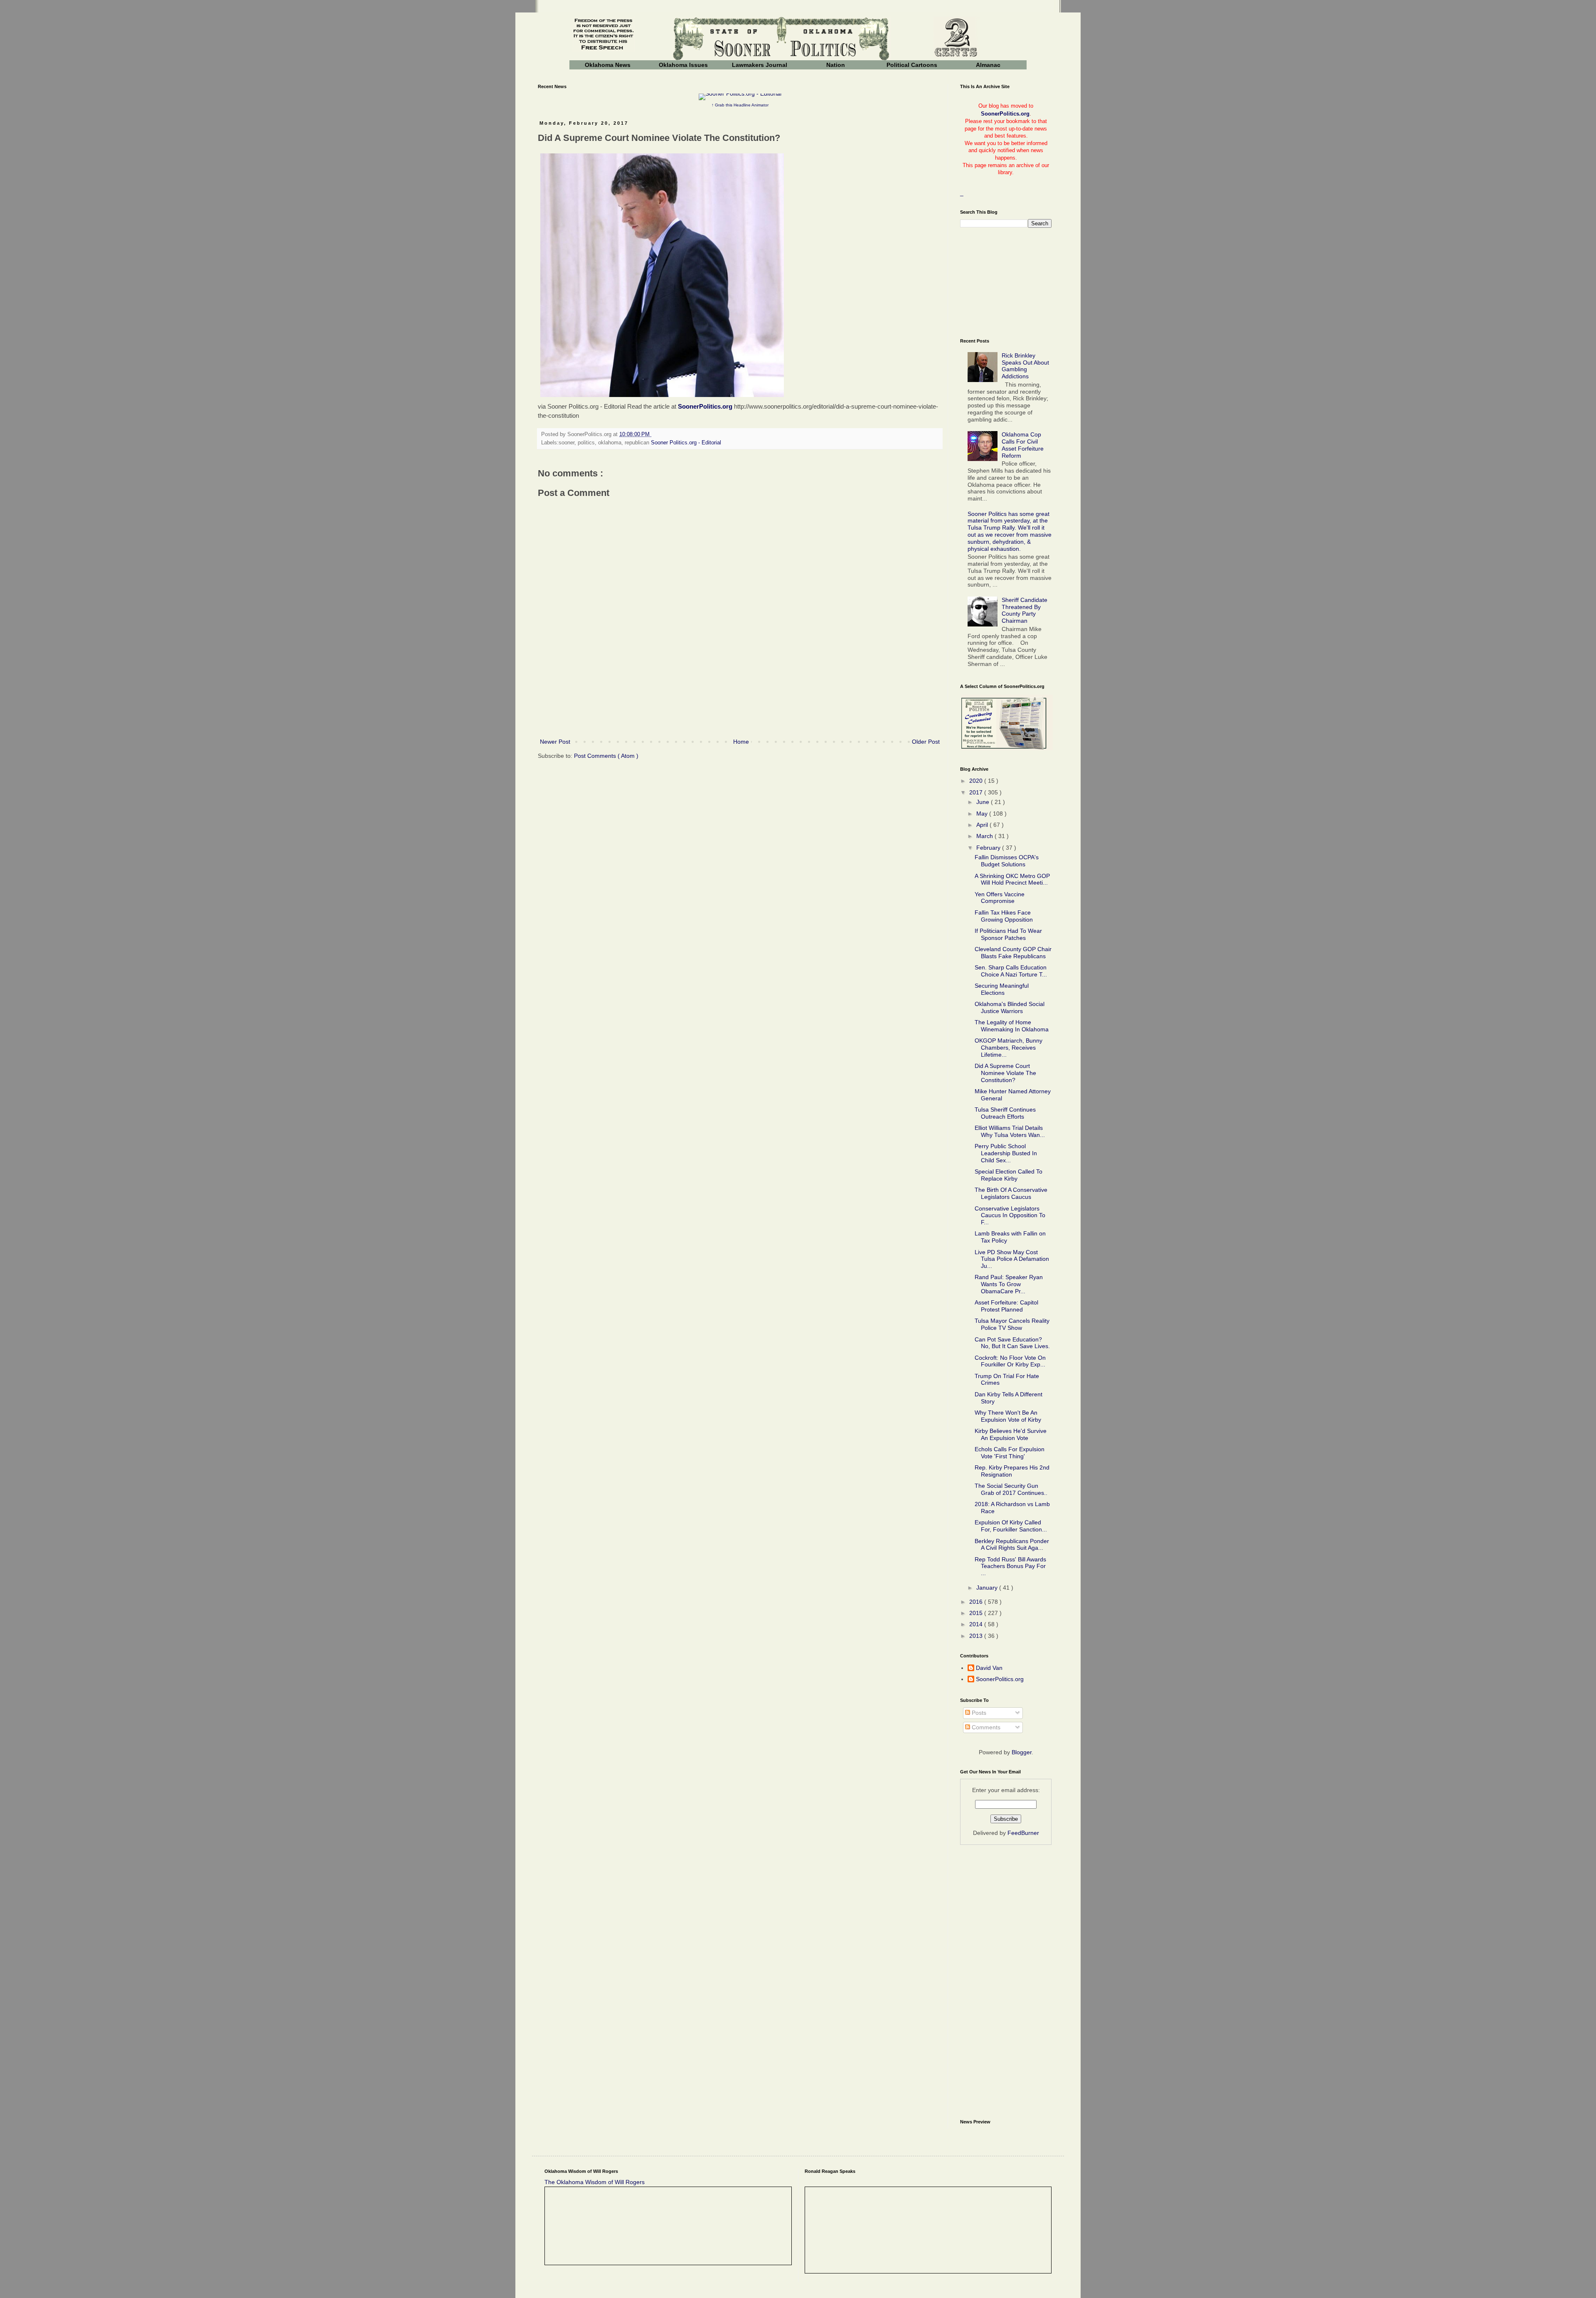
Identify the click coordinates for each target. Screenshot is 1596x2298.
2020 (977, 781)
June (984, 802)
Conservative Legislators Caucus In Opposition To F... (1010, 1216)
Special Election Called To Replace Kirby (1009, 1175)
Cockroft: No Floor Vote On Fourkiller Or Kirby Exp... (1010, 1361)
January (988, 1588)
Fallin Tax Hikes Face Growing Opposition (1004, 916)
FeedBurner (1023, 1833)
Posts (978, 1713)
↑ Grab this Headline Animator (740, 105)
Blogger (1022, 1752)
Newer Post (555, 742)
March (985, 836)
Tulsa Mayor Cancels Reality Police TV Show (1012, 1324)
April (983, 825)
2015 (977, 1613)
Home (741, 742)
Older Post (926, 742)
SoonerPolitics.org (705, 406)
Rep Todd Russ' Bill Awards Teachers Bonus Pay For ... (1010, 1566)
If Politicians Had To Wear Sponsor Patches (1008, 934)
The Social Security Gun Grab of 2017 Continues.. (1011, 1489)
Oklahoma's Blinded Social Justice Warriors (1010, 1007)
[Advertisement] (740, 708)
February (989, 848)
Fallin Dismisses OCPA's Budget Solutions (1007, 861)
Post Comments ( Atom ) (606, 756)
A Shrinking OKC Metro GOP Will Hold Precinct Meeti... (1012, 879)
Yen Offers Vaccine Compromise (1000, 898)
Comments (985, 1727)
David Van (989, 1668)
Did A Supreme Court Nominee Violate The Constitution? (1005, 1073)
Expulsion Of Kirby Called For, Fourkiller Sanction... (1011, 1526)
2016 (977, 1602)
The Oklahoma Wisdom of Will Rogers (595, 2182)
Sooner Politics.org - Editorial (686, 443)
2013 (977, 1636)
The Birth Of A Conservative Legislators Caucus (1011, 1193)
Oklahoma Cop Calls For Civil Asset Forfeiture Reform (1023, 445)
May (983, 814)
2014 (977, 1624)
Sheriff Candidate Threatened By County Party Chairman (1025, 610)
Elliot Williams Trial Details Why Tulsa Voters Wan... (1010, 1131)
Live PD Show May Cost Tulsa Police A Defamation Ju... (1012, 1259)
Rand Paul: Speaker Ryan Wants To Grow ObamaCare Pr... (1009, 1284)
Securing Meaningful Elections (1002, 989)
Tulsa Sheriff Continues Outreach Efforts (1005, 1113)
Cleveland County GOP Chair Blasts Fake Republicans (1013, 953)
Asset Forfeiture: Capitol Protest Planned (1006, 1306)
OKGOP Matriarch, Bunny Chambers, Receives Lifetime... (1009, 1048)
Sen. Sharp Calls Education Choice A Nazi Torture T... (1011, 971)
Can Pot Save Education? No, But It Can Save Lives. (1012, 1343)
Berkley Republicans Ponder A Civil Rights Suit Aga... (1012, 1545)
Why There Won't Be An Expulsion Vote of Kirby (1008, 1416)
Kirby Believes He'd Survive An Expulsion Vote (1011, 1434)
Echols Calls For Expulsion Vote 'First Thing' (1010, 1453)
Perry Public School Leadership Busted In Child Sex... (1006, 1153)
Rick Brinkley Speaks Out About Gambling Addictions (1025, 366)
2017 (977, 792)
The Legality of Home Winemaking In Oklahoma (1012, 1026)
